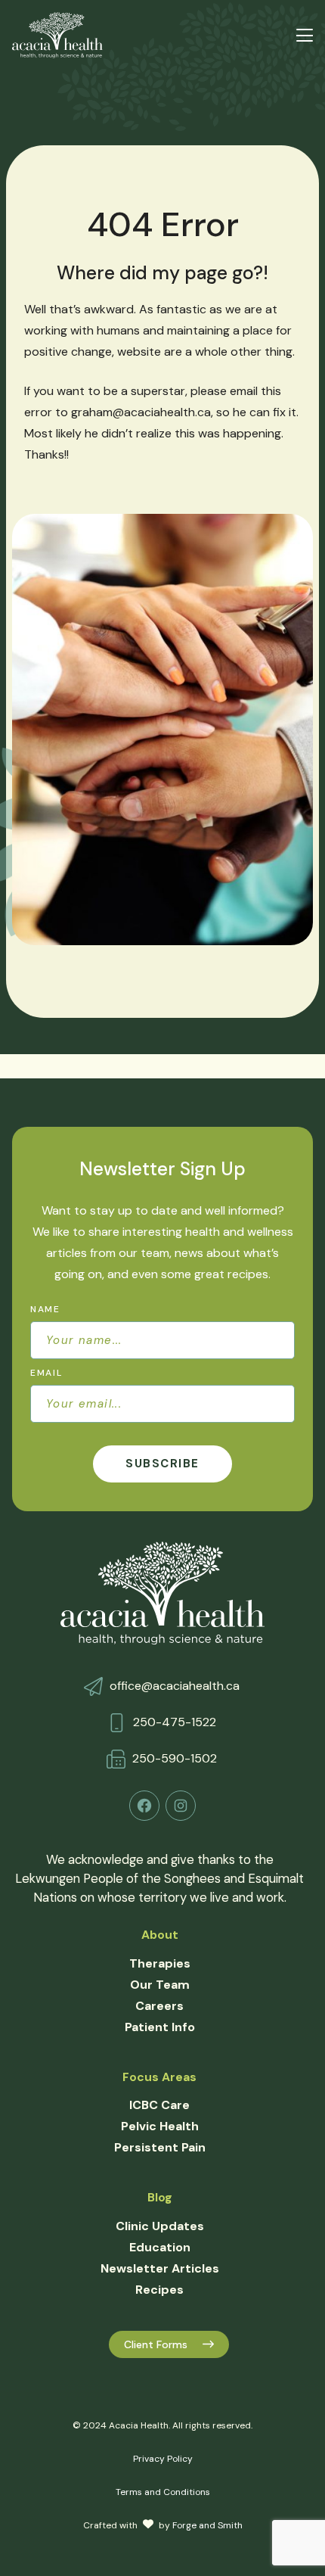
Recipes (159, 2290)
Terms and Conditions (163, 2492)
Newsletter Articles (160, 2268)
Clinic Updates (160, 2226)
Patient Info (160, 2027)
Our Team (160, 1985)
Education (160, 2247)
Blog (160, 2197)
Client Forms (156, 2344)
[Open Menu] (305, 35)
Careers (159, 2006)
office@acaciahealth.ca (175, 1686)
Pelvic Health (160, 2126)
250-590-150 (171, 1758)
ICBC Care (159, 2105)
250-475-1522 (175, 1722)
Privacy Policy (163, 2459)
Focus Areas (159, 2077)
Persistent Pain (160, 2147)
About (160, 1935)
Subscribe (162, 1464)
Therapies (160, 1963)
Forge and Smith (207, 2525)
